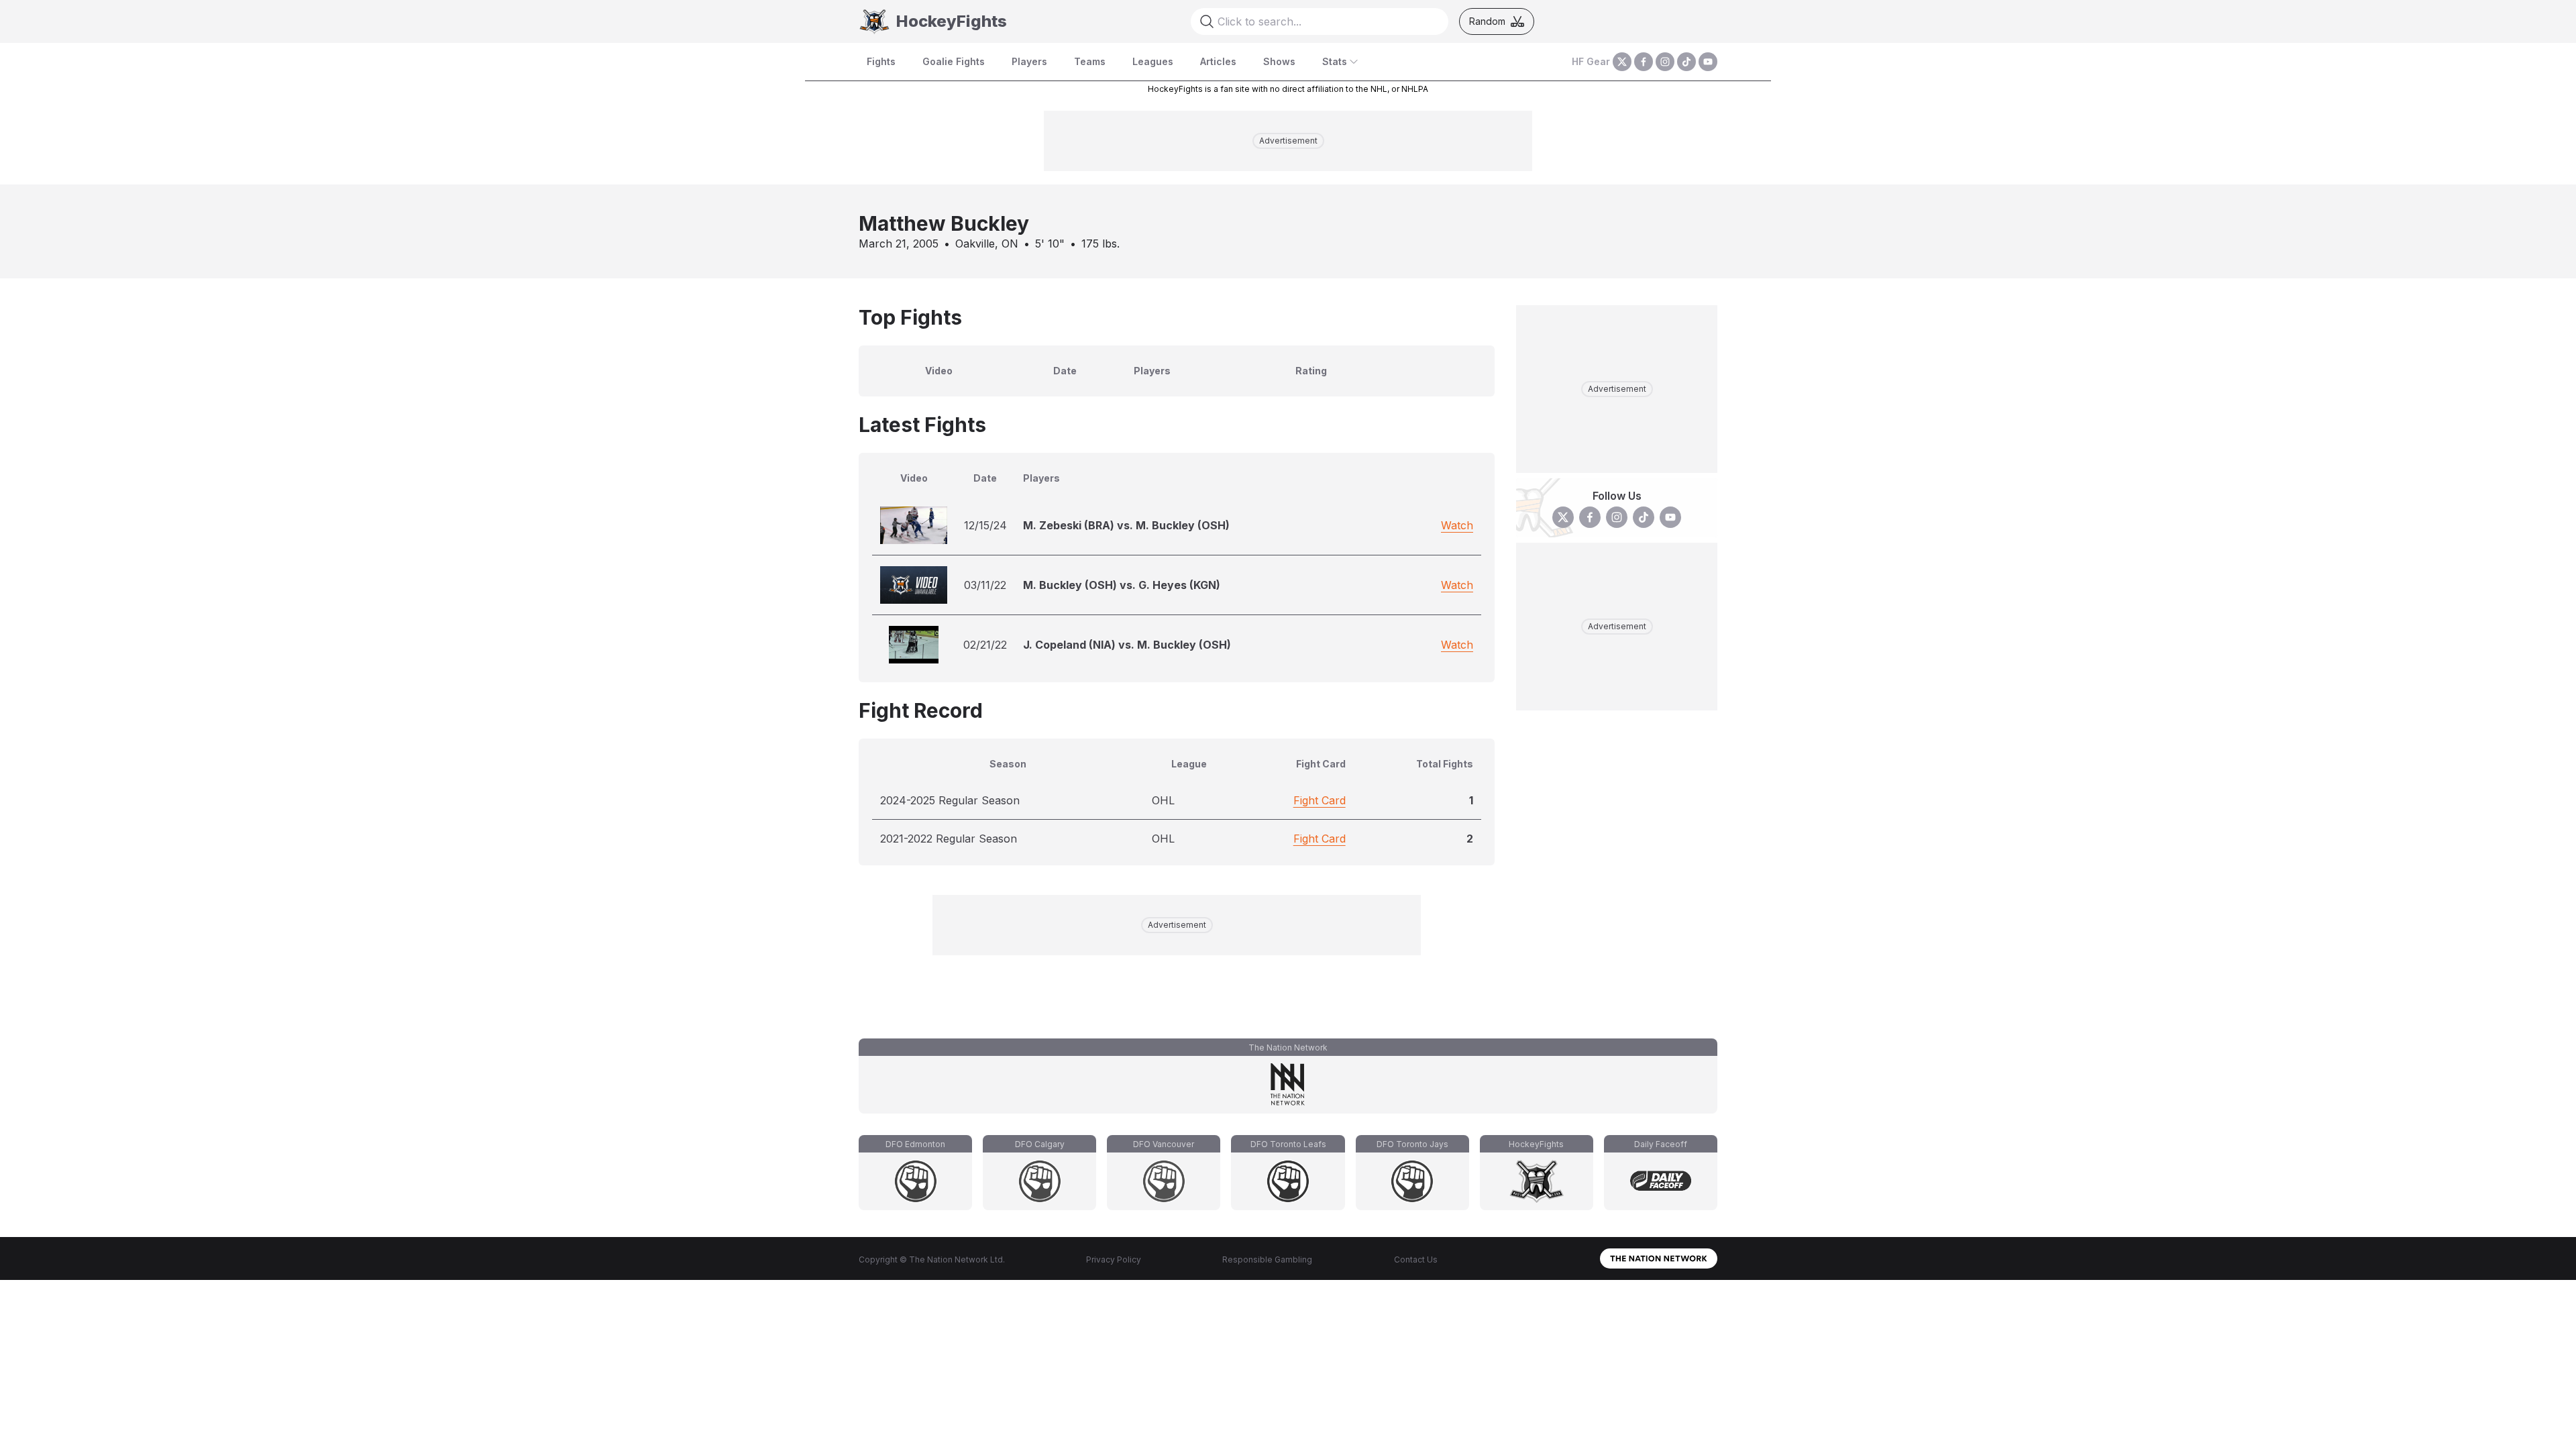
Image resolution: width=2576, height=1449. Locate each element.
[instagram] (1665, 62)
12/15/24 (985, 525)
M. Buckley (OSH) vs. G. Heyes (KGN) (1122, 585)
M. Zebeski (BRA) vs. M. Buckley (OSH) (1126, 525)
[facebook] (1644, 62)
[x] (1622, 62)
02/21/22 (985, 645)
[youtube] (1708, 62)
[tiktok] (1686, 62)
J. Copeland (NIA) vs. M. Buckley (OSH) (1127, 645)
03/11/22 (985, 585)
